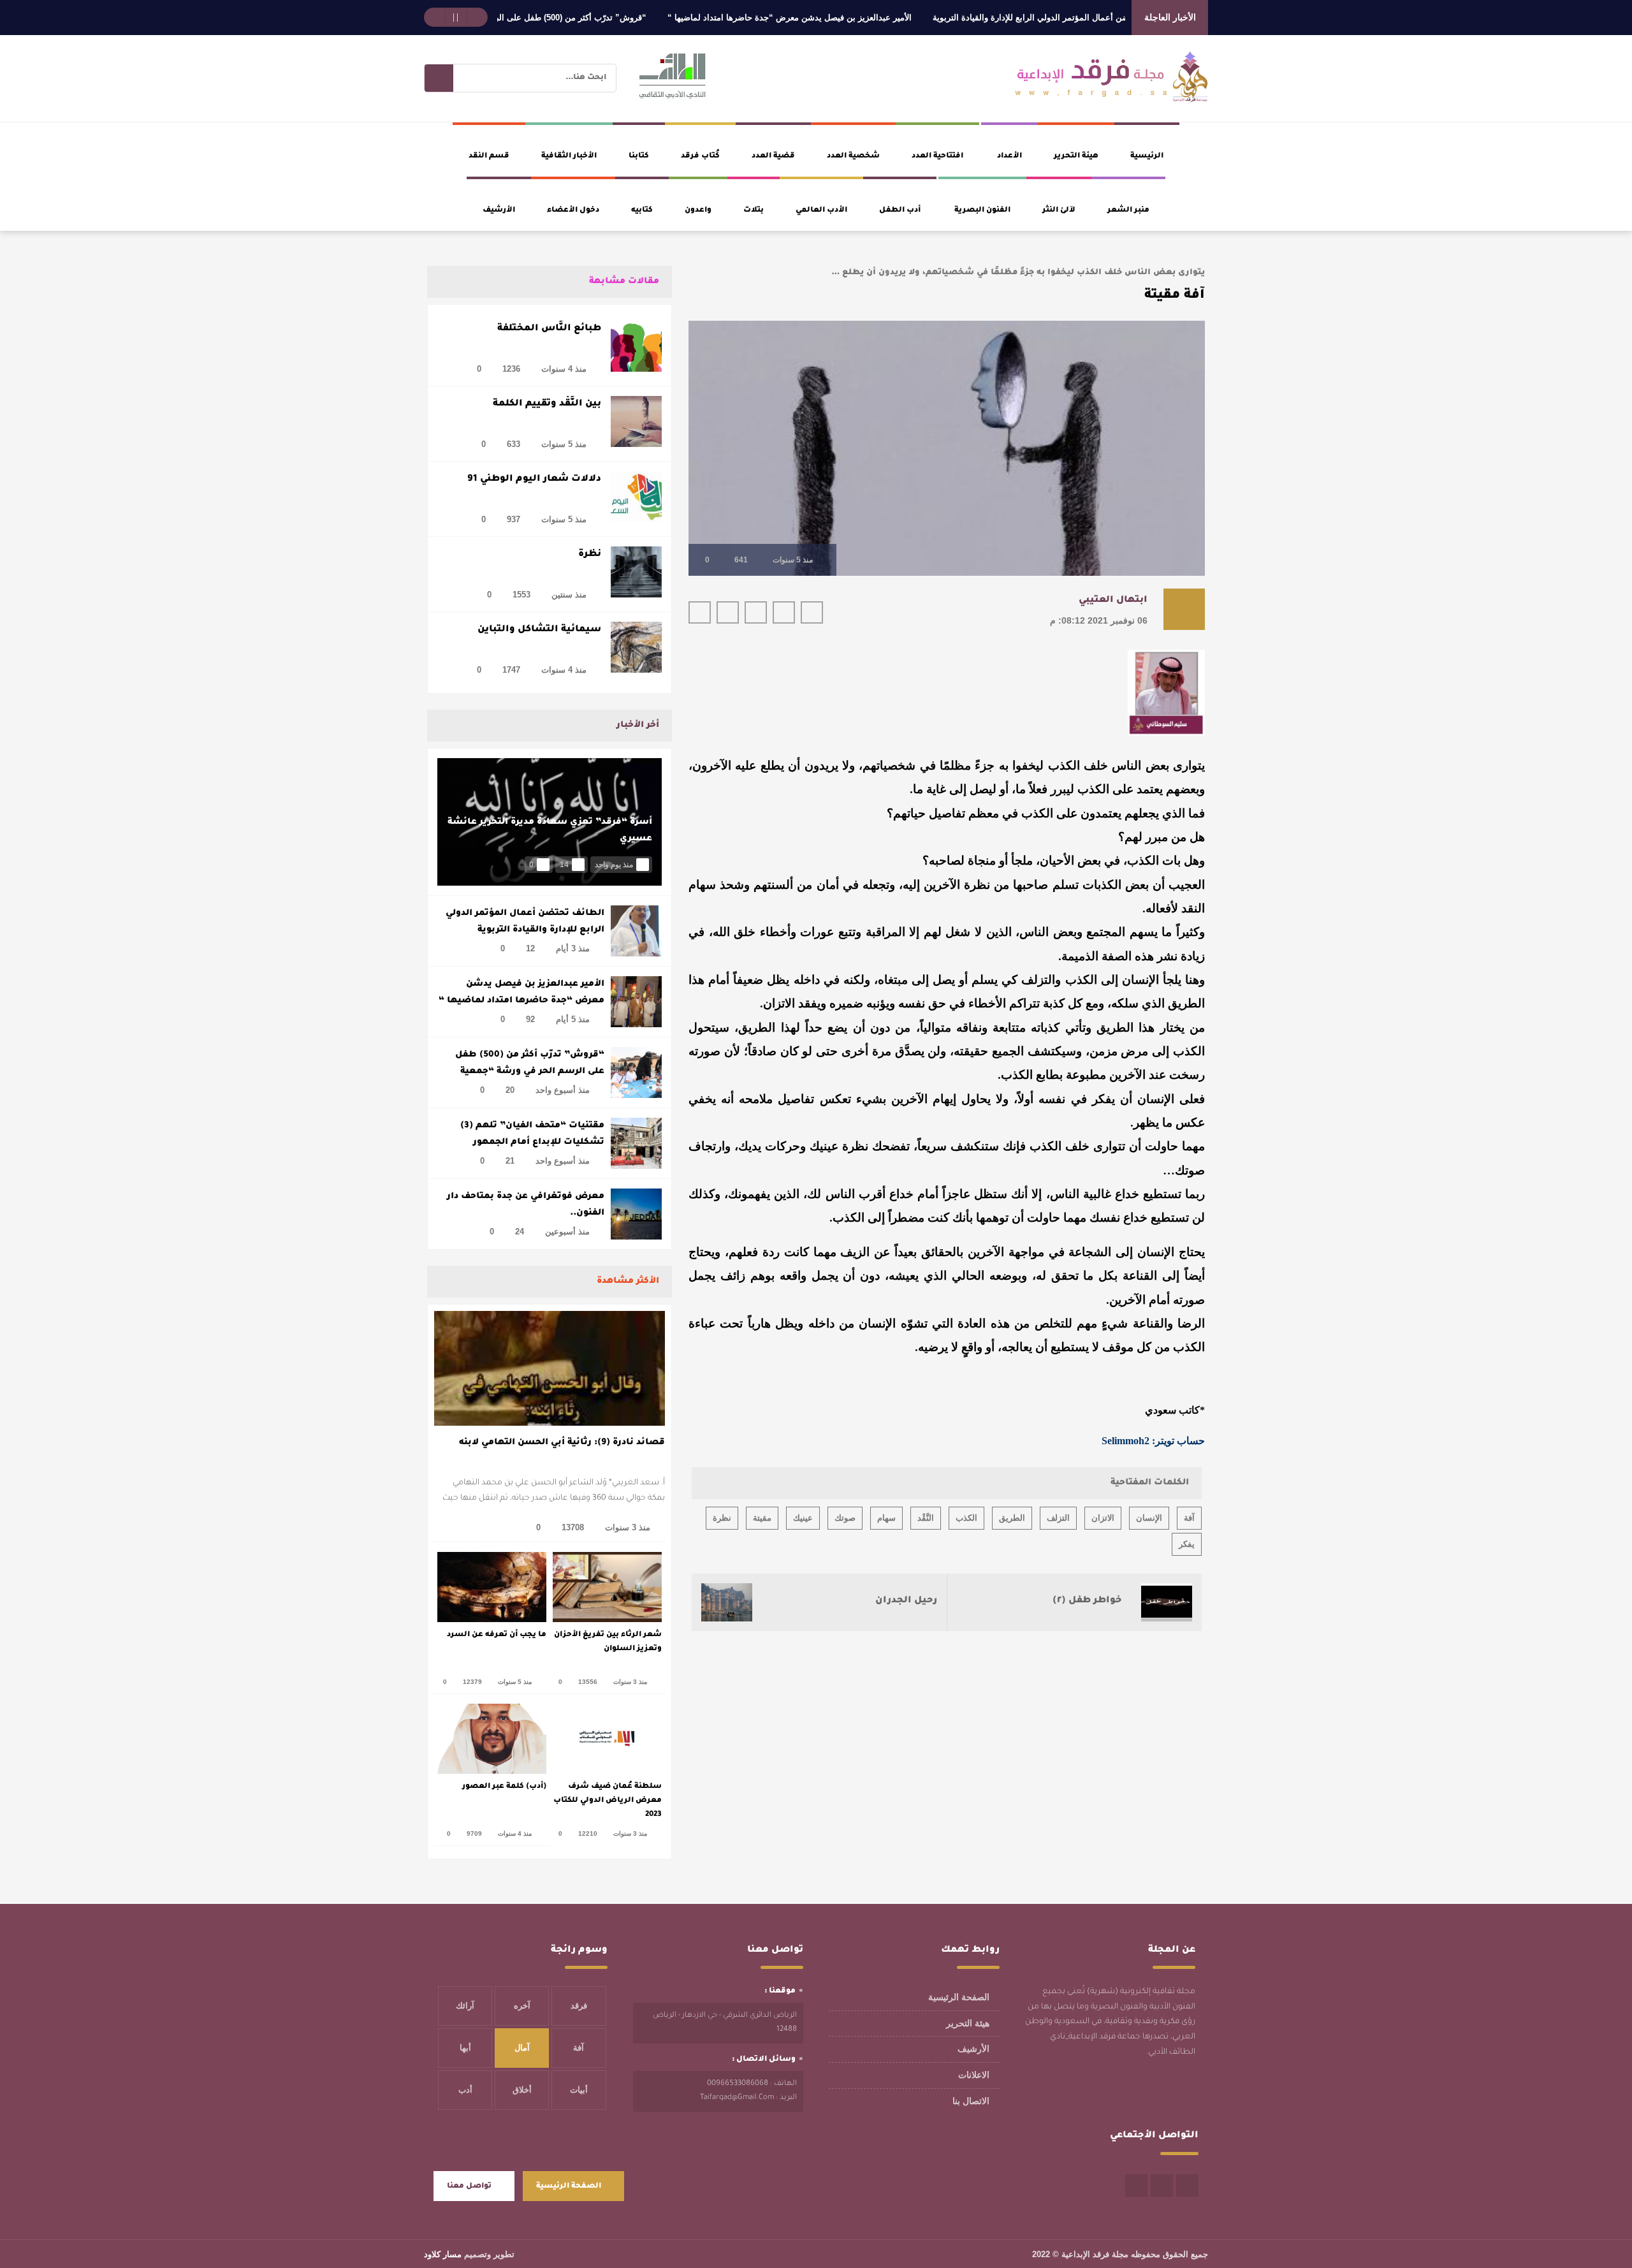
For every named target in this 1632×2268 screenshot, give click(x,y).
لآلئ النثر (1059, 211)
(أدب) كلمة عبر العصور (504, 1787)
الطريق (1012, 1518)
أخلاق (522, 2090)
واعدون (698, 211)
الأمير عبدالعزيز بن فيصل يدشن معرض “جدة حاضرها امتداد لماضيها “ (848, 18)
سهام (886, 1518)
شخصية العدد (853, 157)
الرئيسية (1147, 157)
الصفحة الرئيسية (959, 1997)
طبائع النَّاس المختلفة (549, 329)
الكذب (966, 1518)
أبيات (579, 2090)
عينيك (803, 1518)
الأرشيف (499, 211)
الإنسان (1149, 1518)
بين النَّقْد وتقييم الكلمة (547, 404)
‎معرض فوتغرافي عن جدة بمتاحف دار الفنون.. (526, 1205)
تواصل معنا (469, 2187)
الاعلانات (974, 2075)
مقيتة (762, 1518)
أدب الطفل (900, 211)
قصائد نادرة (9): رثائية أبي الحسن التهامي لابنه (562, 1443)
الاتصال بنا (971, 2101)
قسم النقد (489, 157)
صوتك (845, 1518)
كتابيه (642, 211)
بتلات (754, 211)
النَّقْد (926, 1518)
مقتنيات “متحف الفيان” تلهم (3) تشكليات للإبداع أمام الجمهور (532, 1134)
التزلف (1058, 1518)
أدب (465, 2090)
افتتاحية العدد (937, 157)
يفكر (1187, 1544)
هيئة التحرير (1076, 157)
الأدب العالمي (821, 211)
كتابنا (639, 157)
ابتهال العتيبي (1113, 601)
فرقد (579, 2006)
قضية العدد (773, 157)
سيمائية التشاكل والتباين (539, 630)
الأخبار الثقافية (569, 157)
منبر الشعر (1128, 211)
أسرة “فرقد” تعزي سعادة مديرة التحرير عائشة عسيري (550, 830)
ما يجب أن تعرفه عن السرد (497, 1635)
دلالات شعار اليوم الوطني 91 (534, 479)
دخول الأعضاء (573, 211)
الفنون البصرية (982, 211)
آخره (522, 2006)
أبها (465, 2048)
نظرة (590, 555)
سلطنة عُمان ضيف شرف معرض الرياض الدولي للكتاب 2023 (608, 1801)
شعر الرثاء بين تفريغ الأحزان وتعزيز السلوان (608, 1642)
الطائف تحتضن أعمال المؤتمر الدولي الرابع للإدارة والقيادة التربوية (1109, 18)
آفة (1189, 1518)
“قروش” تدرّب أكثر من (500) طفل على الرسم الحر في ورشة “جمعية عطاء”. (569, 18)
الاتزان (1103, 1518)
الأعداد (1009, 157)
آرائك (465, 2006)
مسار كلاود (443, 2254)
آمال (522, 2048)
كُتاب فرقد (700, 157)
